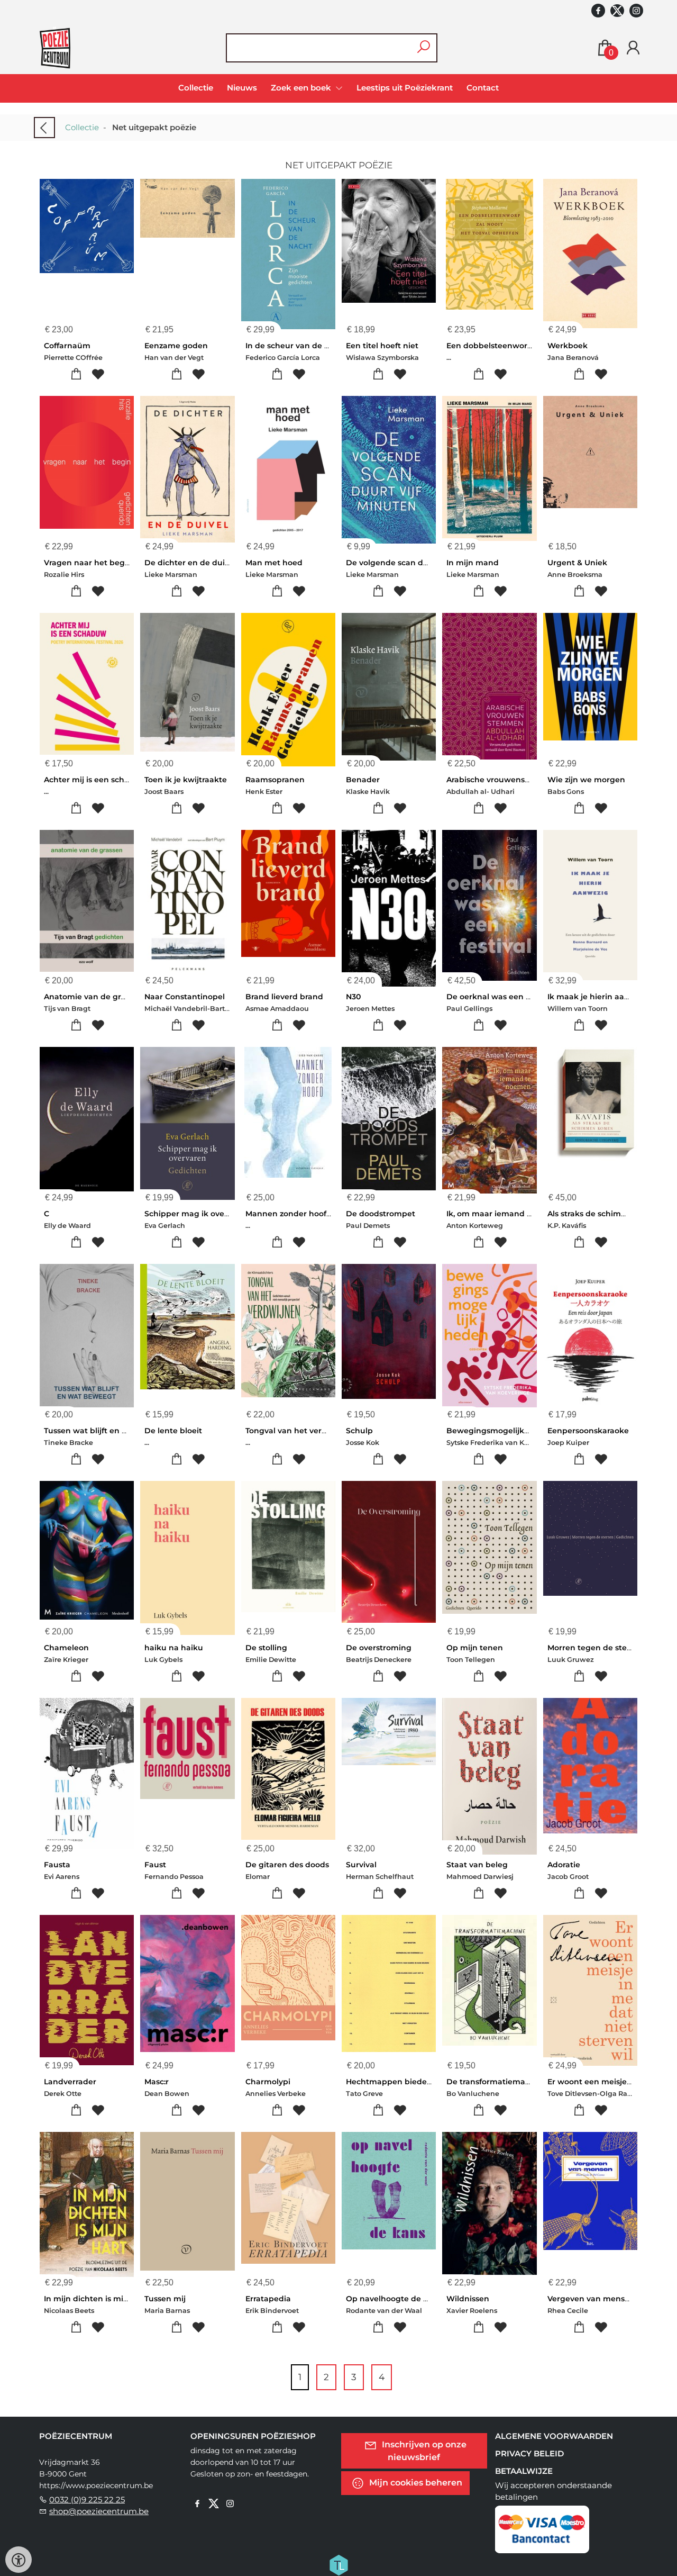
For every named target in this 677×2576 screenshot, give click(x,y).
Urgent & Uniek (577, 563)
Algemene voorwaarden (554, 2436)
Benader (363, 780)
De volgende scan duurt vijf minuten (418, 563)
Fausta (57, 1865)
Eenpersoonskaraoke (588, 1431)
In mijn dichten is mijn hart (97, 2299)
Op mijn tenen (475, 1648)
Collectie (196, 88)
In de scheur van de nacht (296, 346)
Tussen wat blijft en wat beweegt (109, 1431)
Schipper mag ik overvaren (197, 1214)
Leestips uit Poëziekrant (405, 88)
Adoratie (564, 1865)
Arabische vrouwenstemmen (502, 780)
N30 (353, 997)
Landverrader (70, 2082)
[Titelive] (338, 2564)
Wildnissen (468, 2299)
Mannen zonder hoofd (289, 1214)
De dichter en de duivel (190, 563)
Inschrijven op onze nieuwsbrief (423, 2451)
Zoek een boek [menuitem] (302, 88)
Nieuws (242, 88)
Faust (155, 1865)
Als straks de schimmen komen (608, 1214)
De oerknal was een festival (500, 997)
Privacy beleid (529, 2453)
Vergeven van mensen (591, 2299)
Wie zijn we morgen (586, 780)
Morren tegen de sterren (595, 1648)
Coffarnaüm (67, 346)
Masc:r (157, 2082)
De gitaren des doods (287, 1865)
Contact (483, 88)
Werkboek (568, 346)
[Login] (633, 48)
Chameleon (66, 1648)
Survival (361, 1865)
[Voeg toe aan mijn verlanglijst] (98, 374)
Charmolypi (268, 2082)
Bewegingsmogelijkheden (498, 1431)
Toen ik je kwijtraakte (186, 780)
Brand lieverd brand (284, 997)
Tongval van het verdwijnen (299, 1431)
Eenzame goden (176, 346)
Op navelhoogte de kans (394, 2299)
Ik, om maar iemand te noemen (508, 1214)
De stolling (266, 1648)
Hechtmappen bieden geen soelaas (415, 2082)
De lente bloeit (173, 1431)
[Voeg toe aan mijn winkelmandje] (76, 374)
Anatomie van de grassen (93, 997)
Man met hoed (274, 563)
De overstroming (379, 1648)
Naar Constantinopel (185, 997)
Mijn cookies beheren (415, 2483)
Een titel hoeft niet (382, 346)
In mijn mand (473, 563)
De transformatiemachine (497, 2082)
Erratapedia (268, 2299)
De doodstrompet (381, 1214)
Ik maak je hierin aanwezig (600, 997)
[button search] (423, 48)
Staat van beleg (477, 1865)
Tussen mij (165, 2299)
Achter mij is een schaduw (95, 780)
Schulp (359, 1431)
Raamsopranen (275, 780)
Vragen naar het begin (88, 563)
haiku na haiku (174, 1648)
